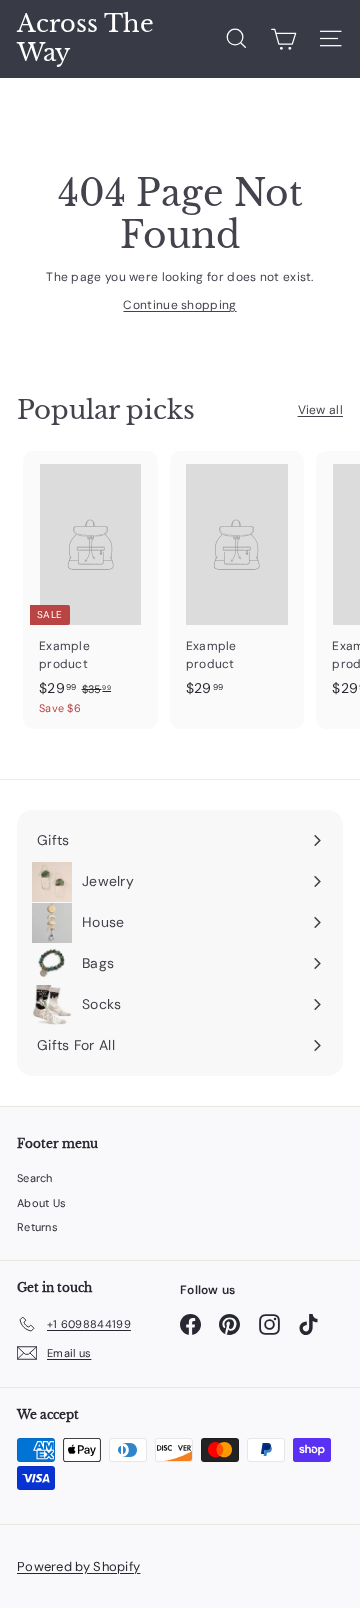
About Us (41, 1203)
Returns (37, 1227)
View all (320, 410)
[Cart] (283, 39)
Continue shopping (179, 305)
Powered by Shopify (78, 1566)
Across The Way (85, 38)
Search (35, 1178)
